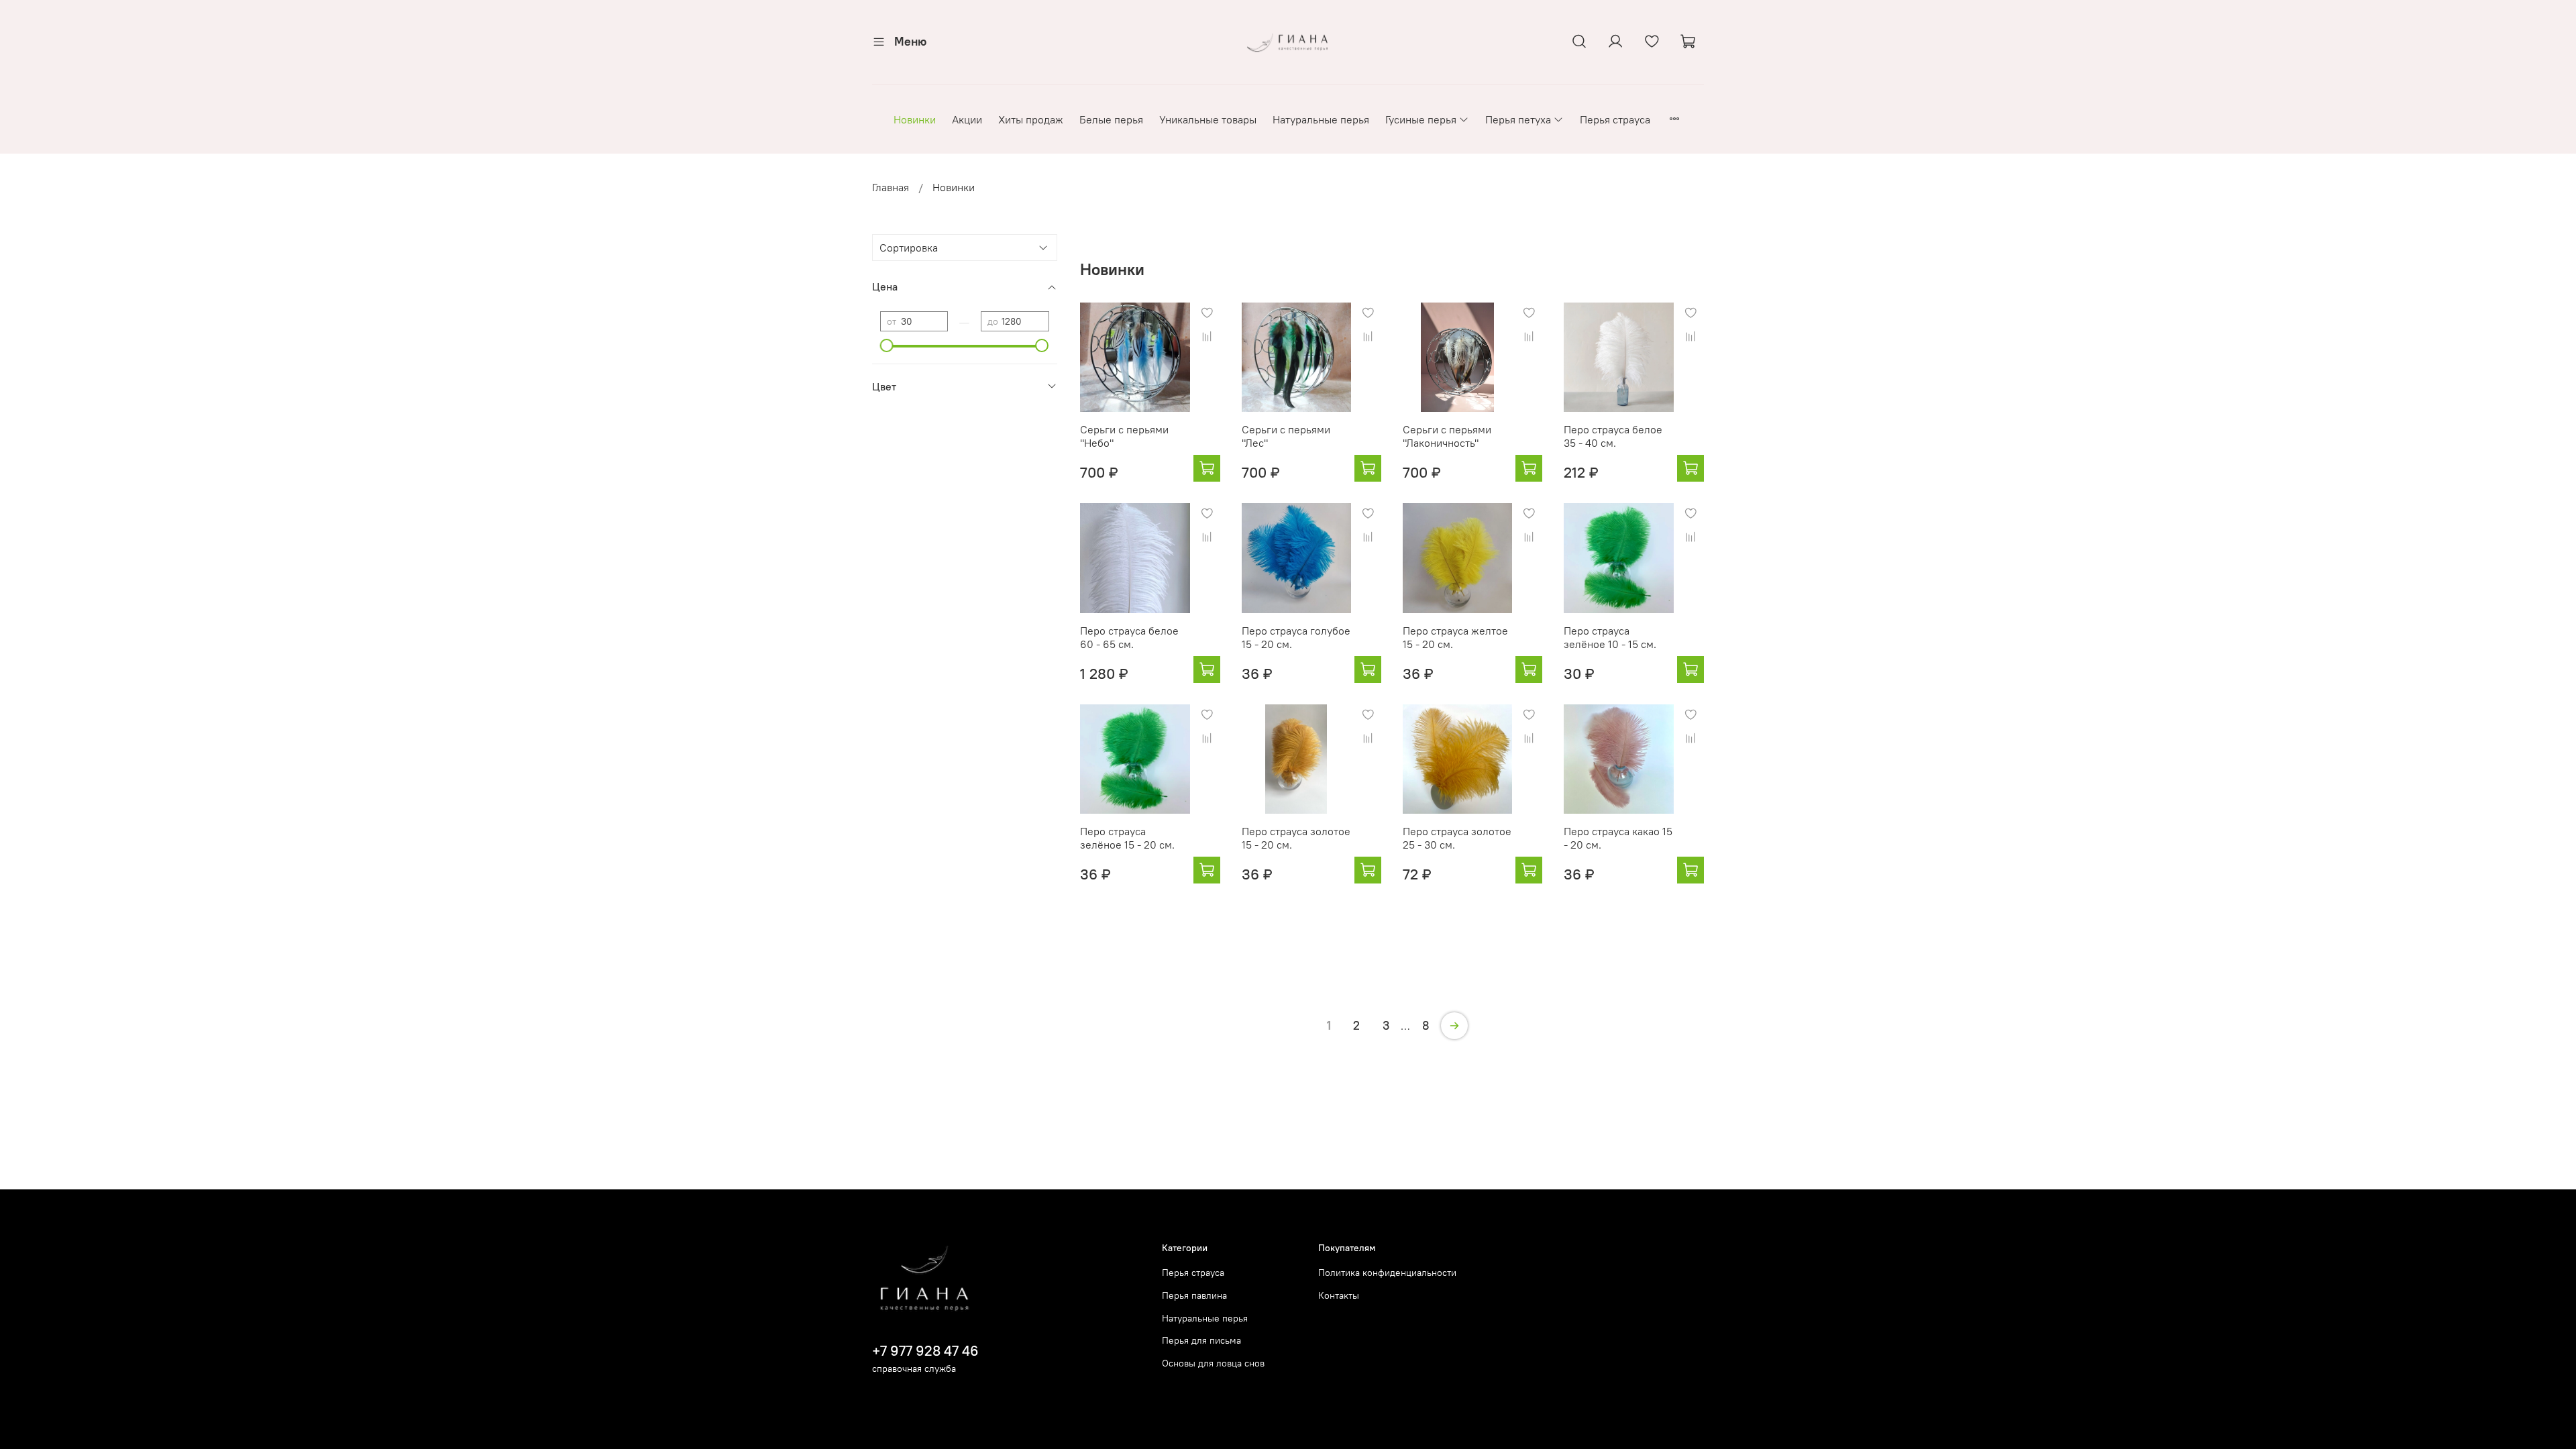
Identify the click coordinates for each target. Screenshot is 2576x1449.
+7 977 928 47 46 (925, 1351)
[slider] (887, 345)
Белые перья (1111, 119)
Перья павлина (1194, 1295)
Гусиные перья (1421, 119)
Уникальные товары (1208, 119)
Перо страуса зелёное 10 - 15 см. (1610, 637)
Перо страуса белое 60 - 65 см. (1129, 637)
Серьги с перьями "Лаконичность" (1447, 436)
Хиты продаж (1031, 119)
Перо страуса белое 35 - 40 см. (1613, 436)
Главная (891, 187)
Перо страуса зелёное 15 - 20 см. (1127, 838)
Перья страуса (1615, 119)
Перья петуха (1518, 119)
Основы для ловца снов (1213, 1363)
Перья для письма (1201, 1340)
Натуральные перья (1321, 119)
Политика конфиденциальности (1387, 1273)
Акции (967, 119)
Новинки (915, 119)
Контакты (1339, 1295)
